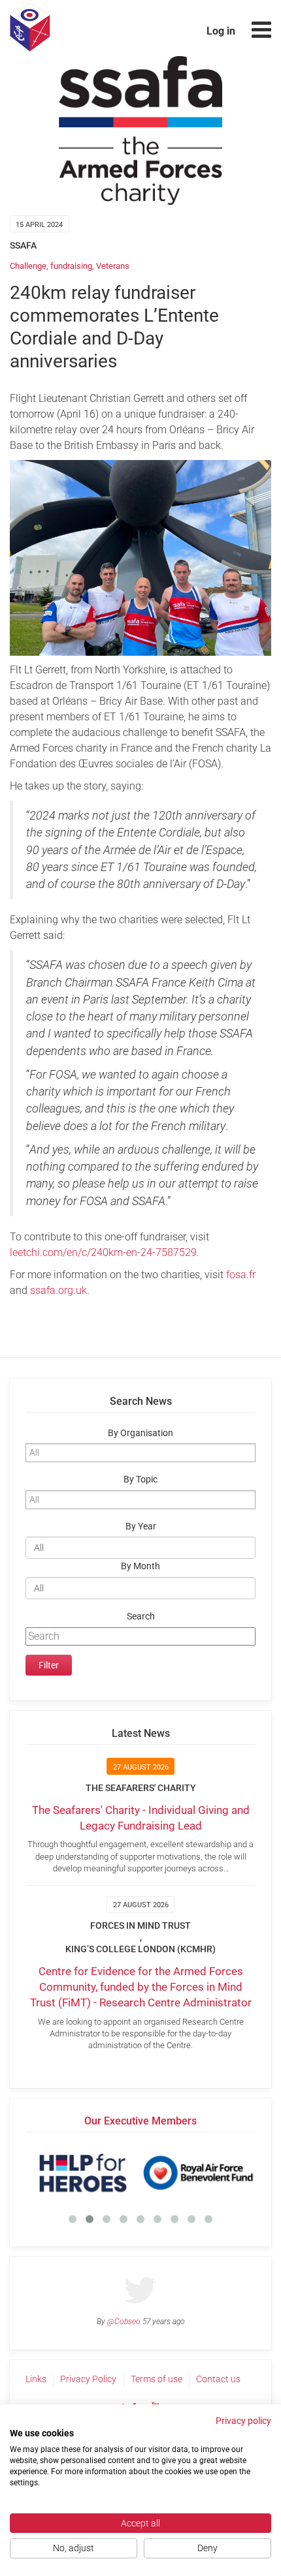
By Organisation (140, 1433)
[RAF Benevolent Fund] (198, 2173)
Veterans (113, 266)
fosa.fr (241, 1275)
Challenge (28, 266)
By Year (141, 1526)
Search (141, 1617)
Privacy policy (243, 2421)
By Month (140, 1566)
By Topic (140, 1480)
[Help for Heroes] (83, 2173)
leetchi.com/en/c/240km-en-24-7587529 (103, 1252)
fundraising (71, 266)
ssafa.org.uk (58, 1290)
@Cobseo (124, 2322)
